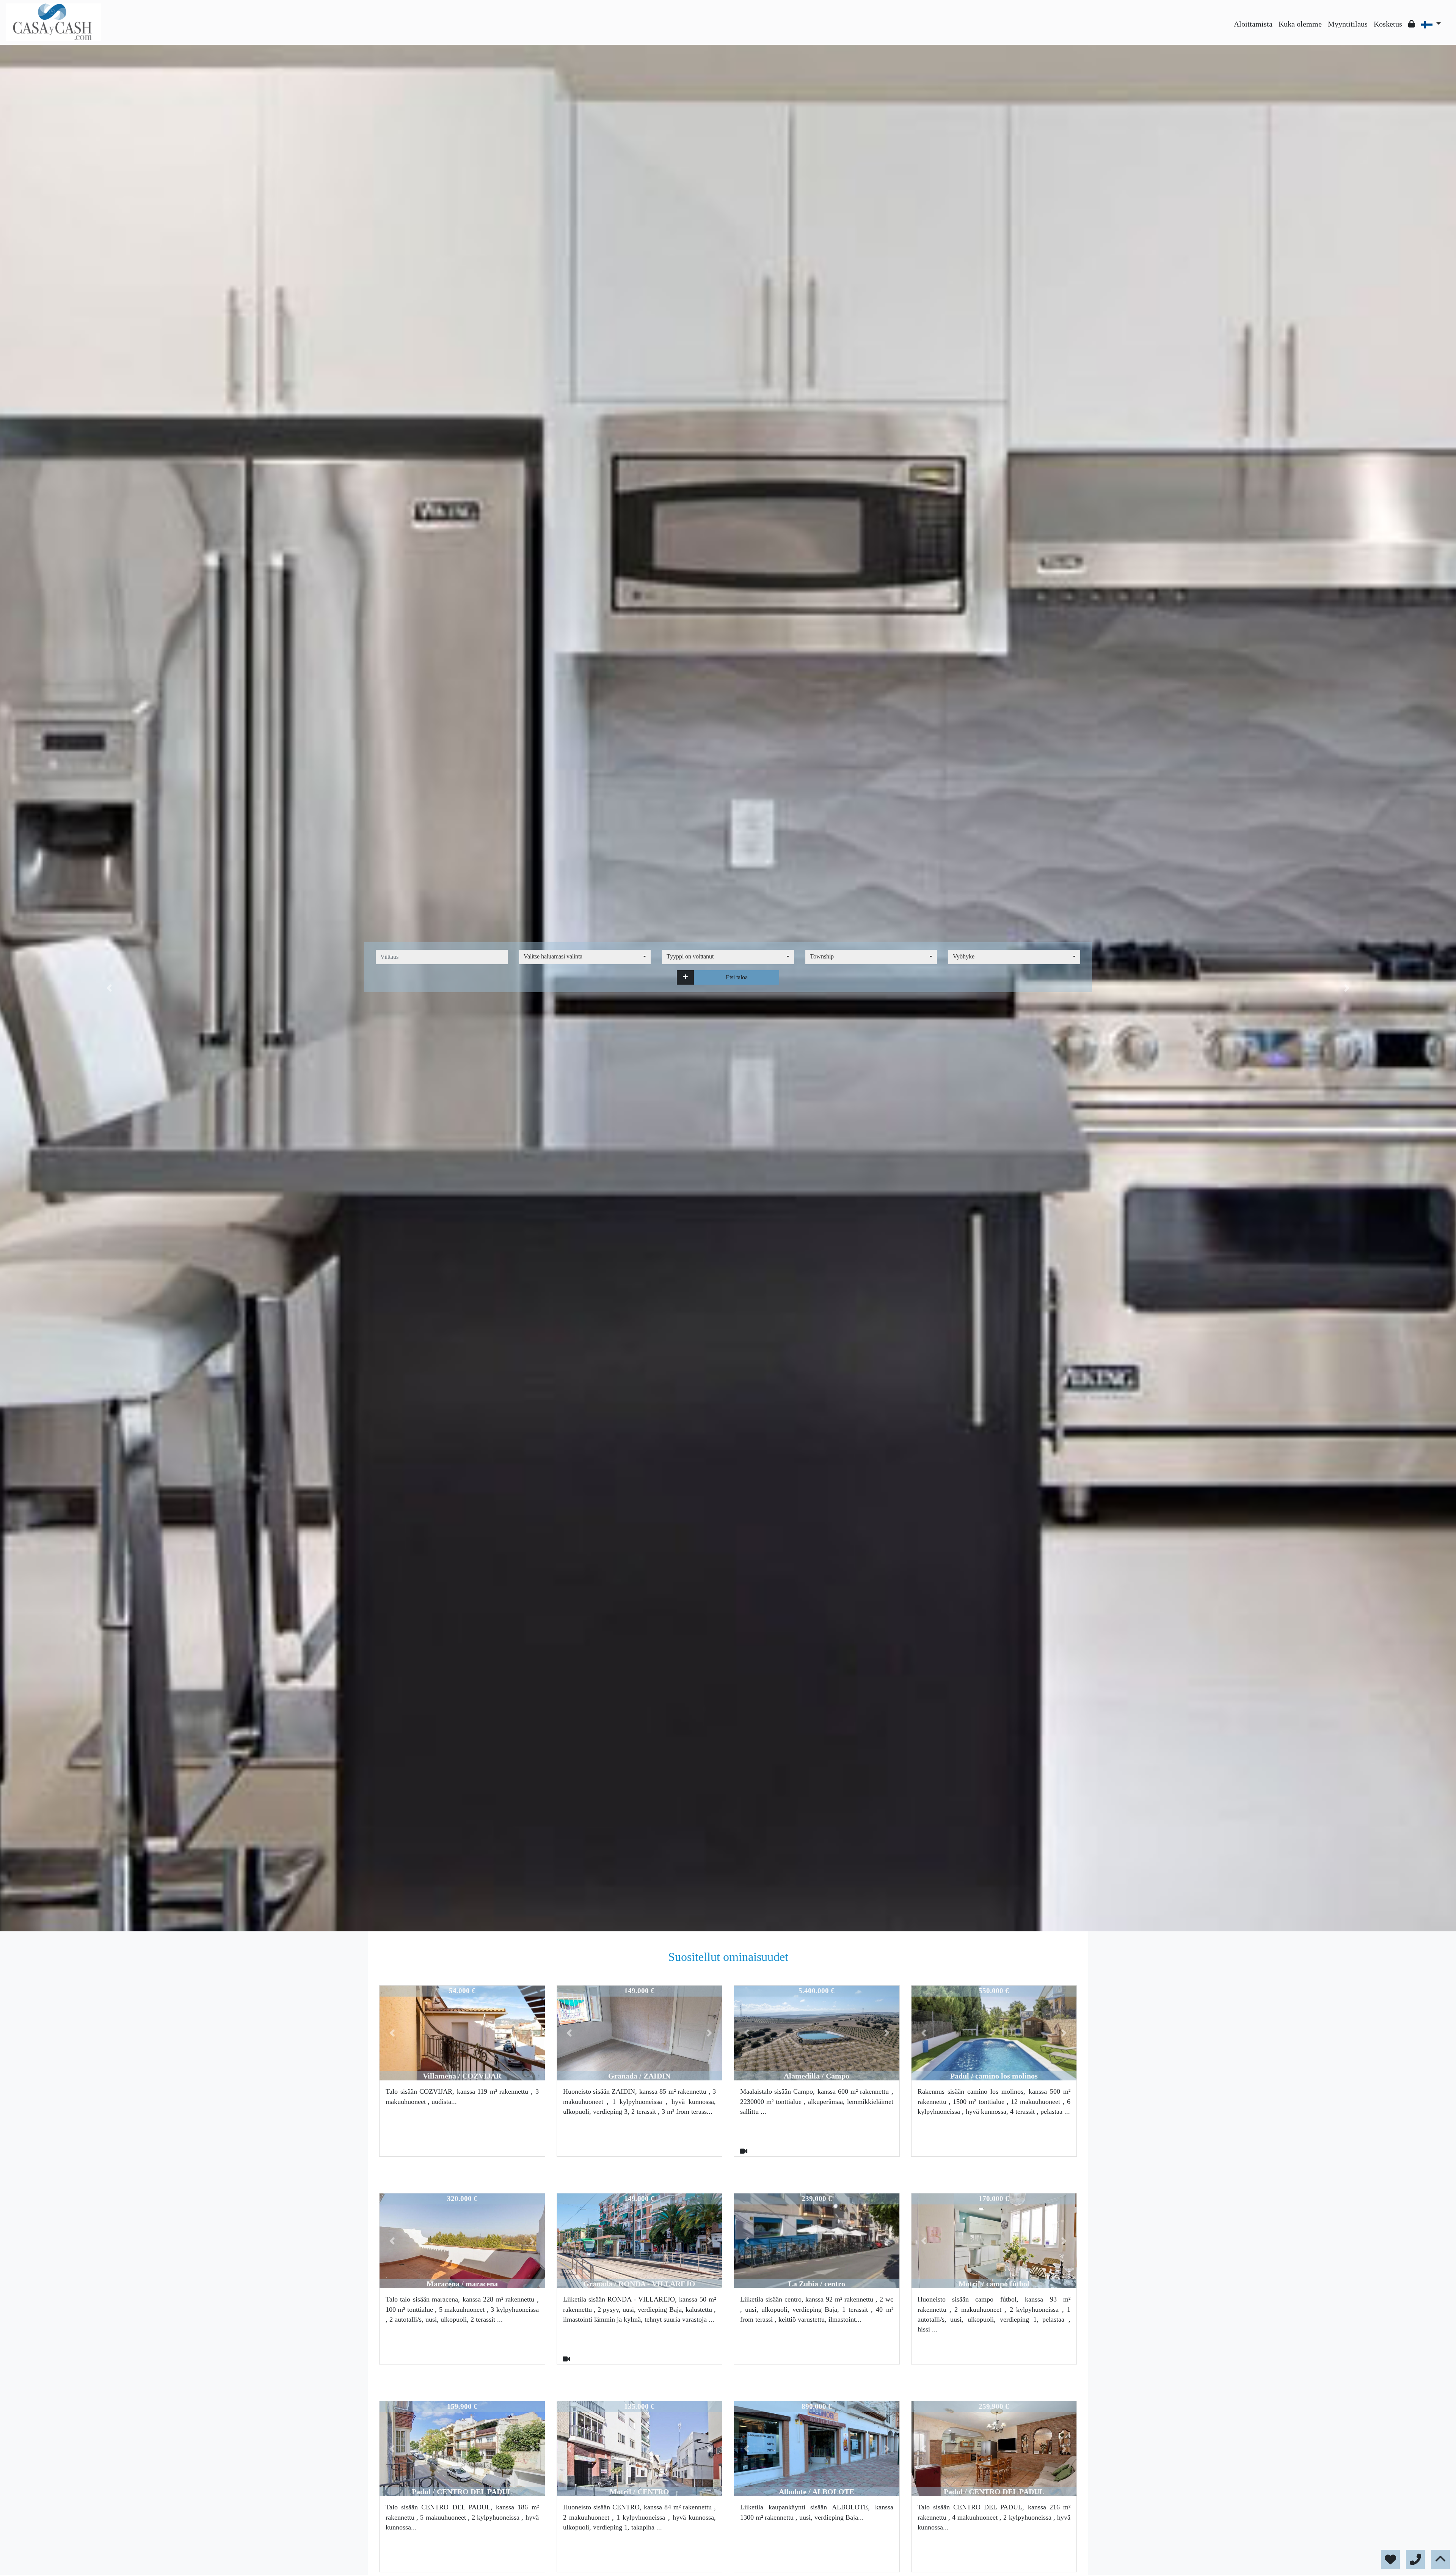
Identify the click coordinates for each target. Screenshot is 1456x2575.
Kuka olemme (1300, 24)
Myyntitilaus (1348, 24)
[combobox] (585, 957)
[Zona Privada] (1412, 24)
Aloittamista (1253, 24)
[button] (685, 977)
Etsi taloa (737, 977)
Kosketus (1388, 24)
